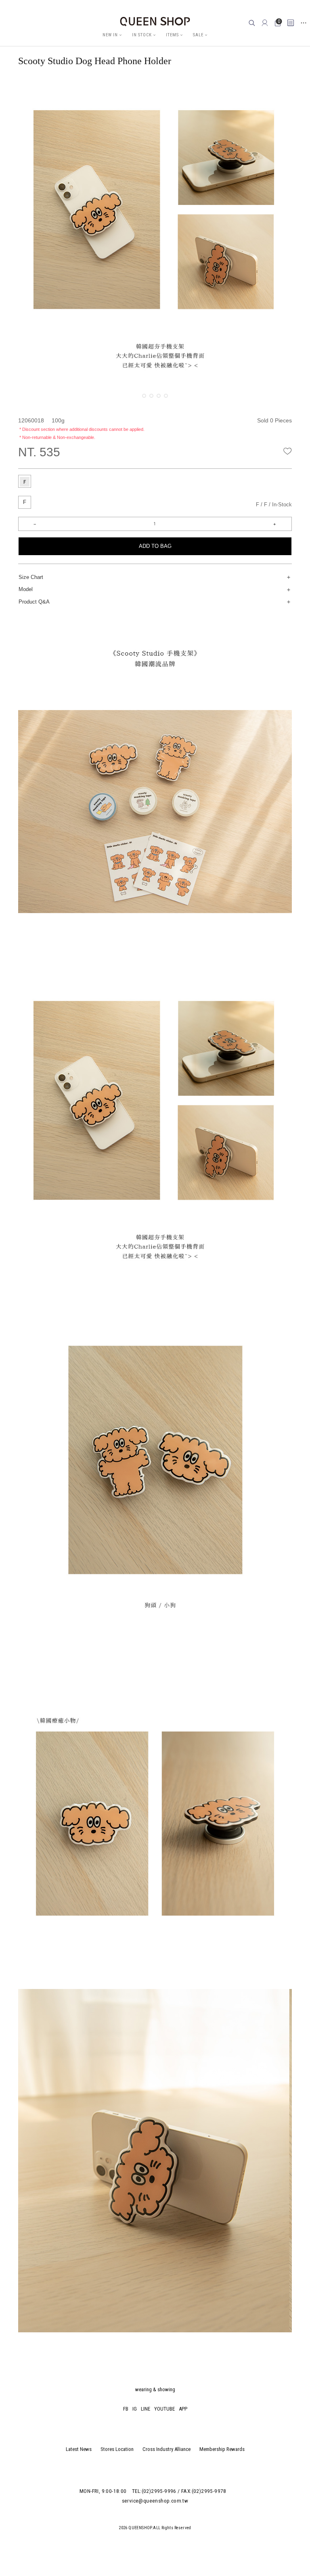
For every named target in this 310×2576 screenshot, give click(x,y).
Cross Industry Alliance (167, 2449)
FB (126, 2409)
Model (26, 589)
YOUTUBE (164, 2409)
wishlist (288, 451)
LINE (146, 2409)
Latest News (79, 2449)
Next (286, 87)
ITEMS (172, 35)
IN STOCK (142, 35)
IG (135, 2409)
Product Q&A (34, 602)
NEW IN (110, 35)
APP (183, 2409)
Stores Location (117, 2449)
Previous (39, 87)
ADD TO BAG (155, 546)
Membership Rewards (222, 2449)
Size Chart (31, 577)
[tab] (25, 481)
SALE (198, 35)
